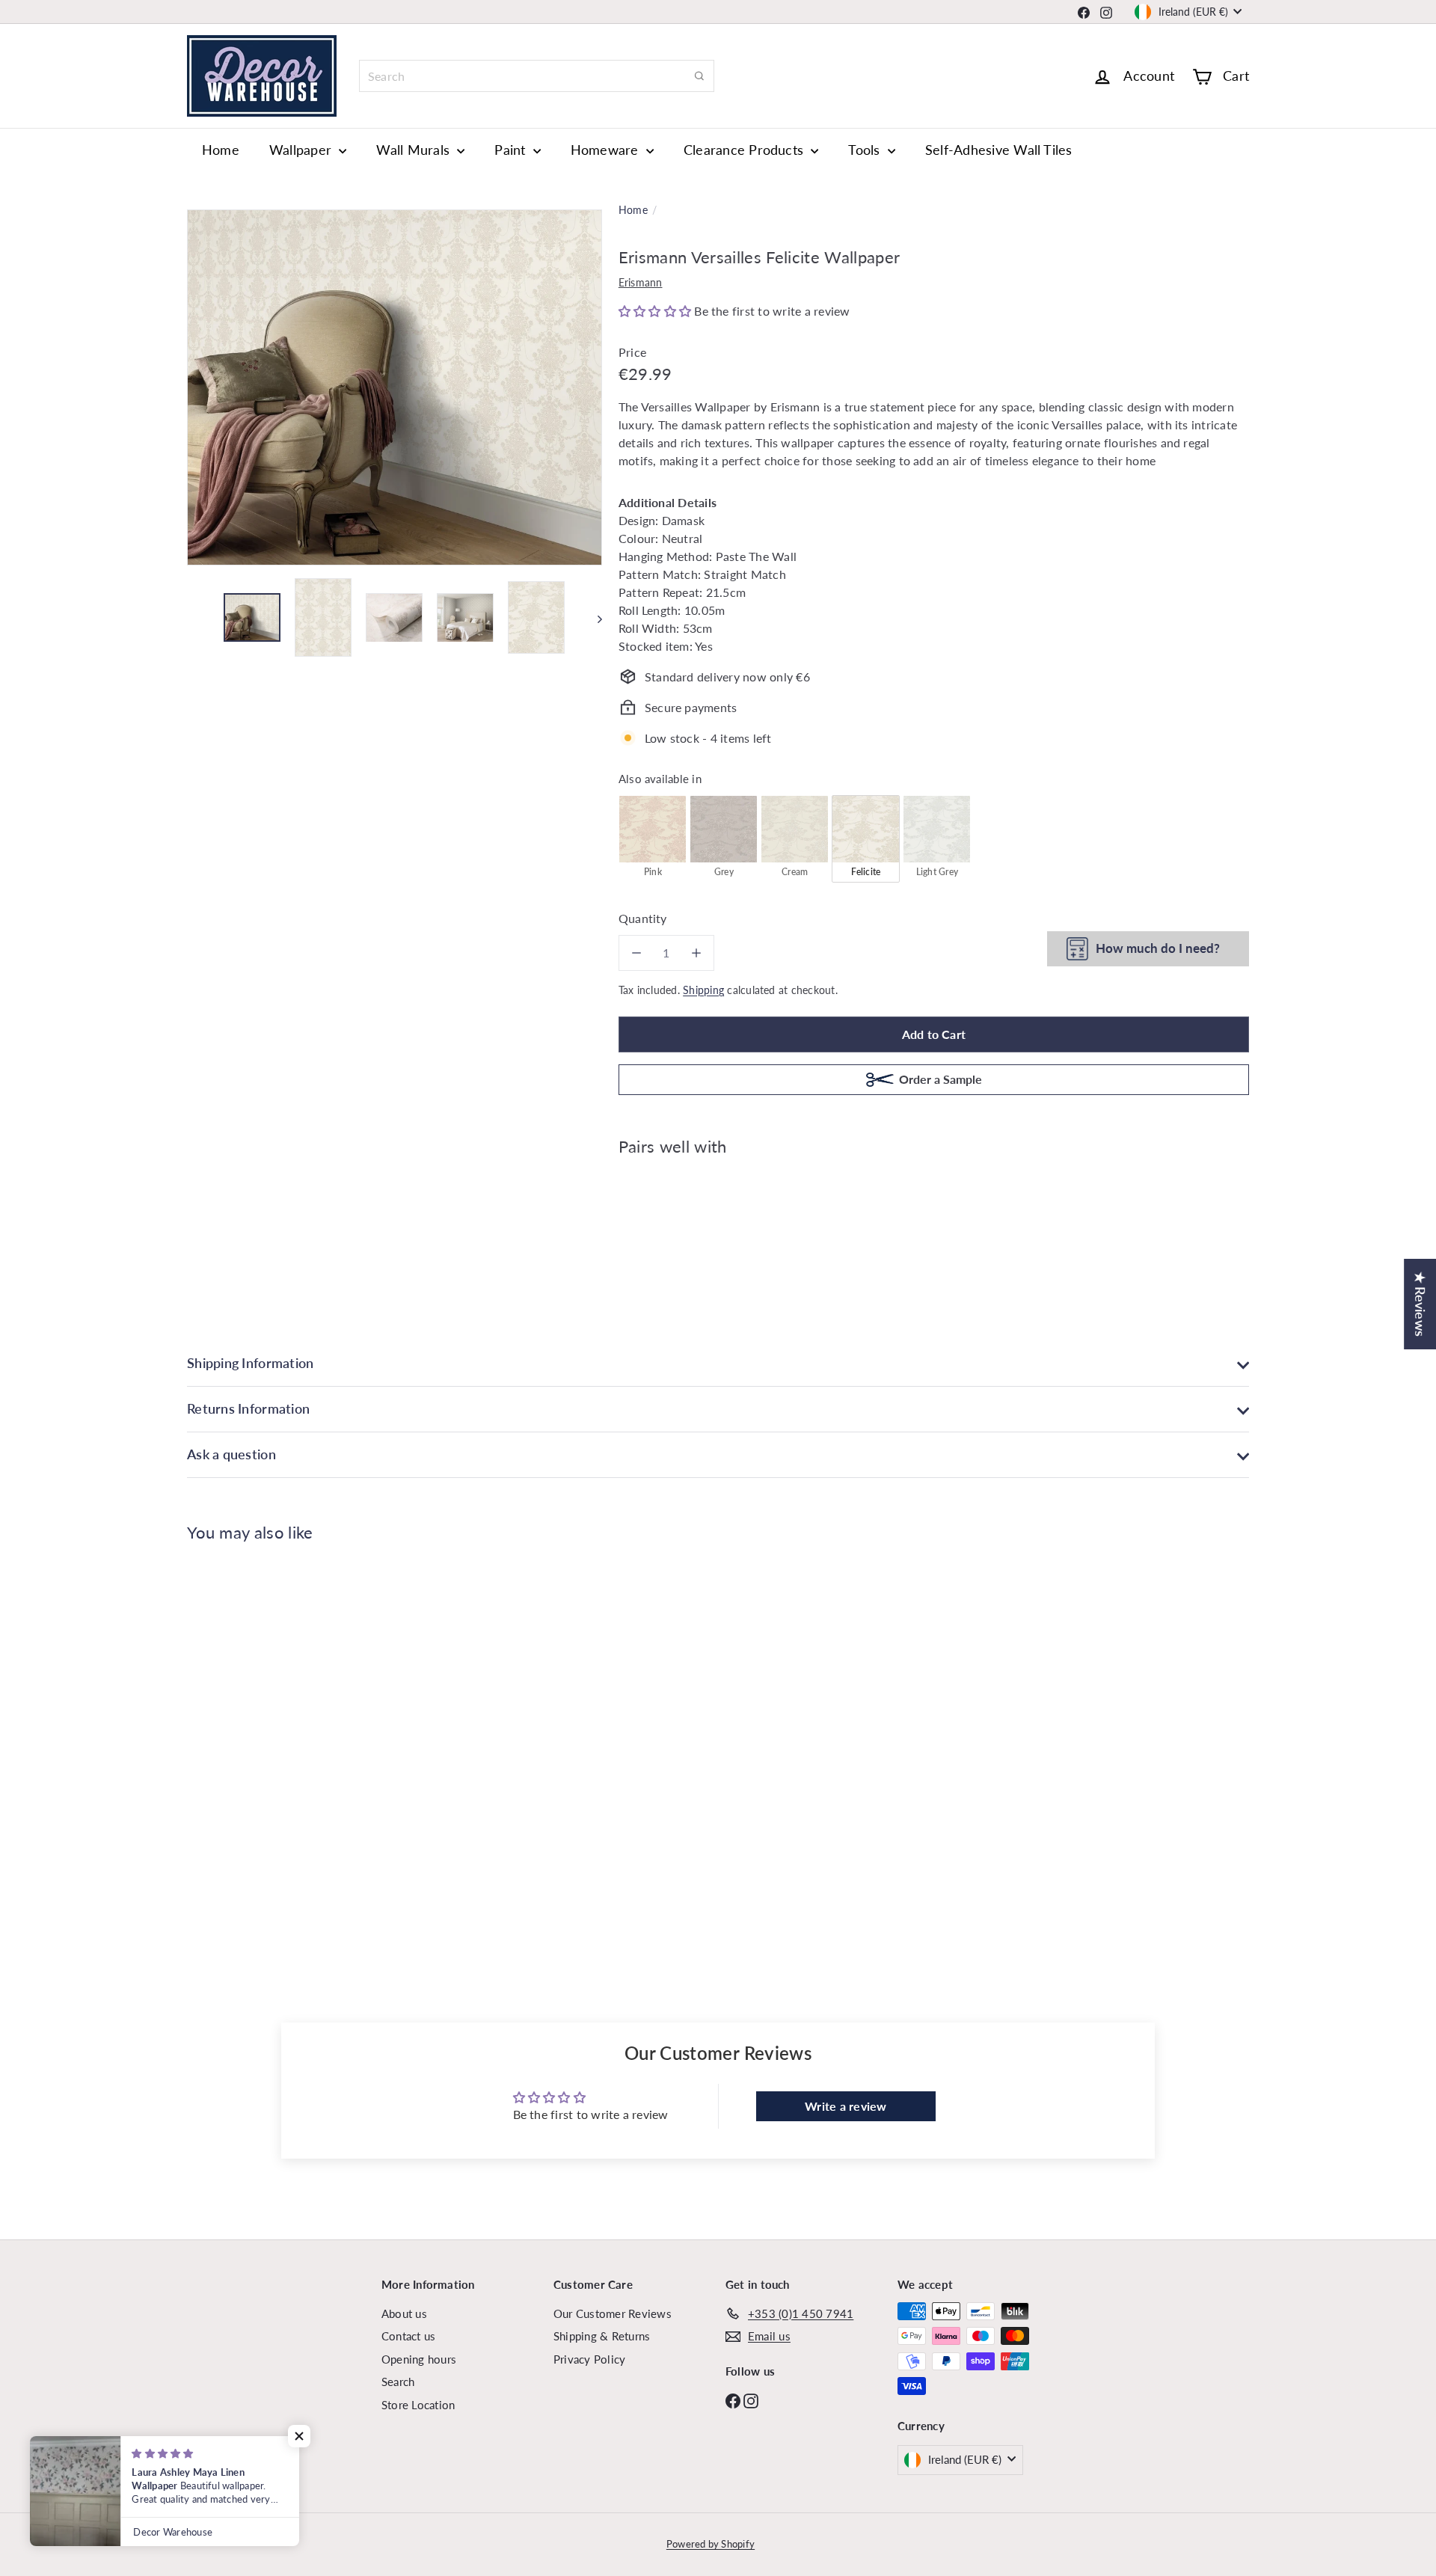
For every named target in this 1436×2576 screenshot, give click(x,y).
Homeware (607, 150)
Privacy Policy (589, 2359)
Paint (512, 150)
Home (221, 150)
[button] (657, 311)
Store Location (418, 2405)
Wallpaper (302, 150)
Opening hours (419, 2359)
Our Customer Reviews (613, 2313)
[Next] (593, 618)
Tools (866, 150)
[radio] (653, 838)
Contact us (408, 2336)
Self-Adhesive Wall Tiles (999, 150)
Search (398, 2382)
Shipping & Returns (602, 2336)
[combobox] (537, 76)
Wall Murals (415, 150)
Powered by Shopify (711, 2544)
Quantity (643, 918)
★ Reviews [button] (1420, 1304)
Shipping (703, 990)
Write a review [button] (846, 2106)
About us (404, 2313)
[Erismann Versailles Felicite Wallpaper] (934, 1219)
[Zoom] (395, 387)
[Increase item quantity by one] (696, 953)
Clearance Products (746, 150)
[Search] (699, 76)
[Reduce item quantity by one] (636, 953)
